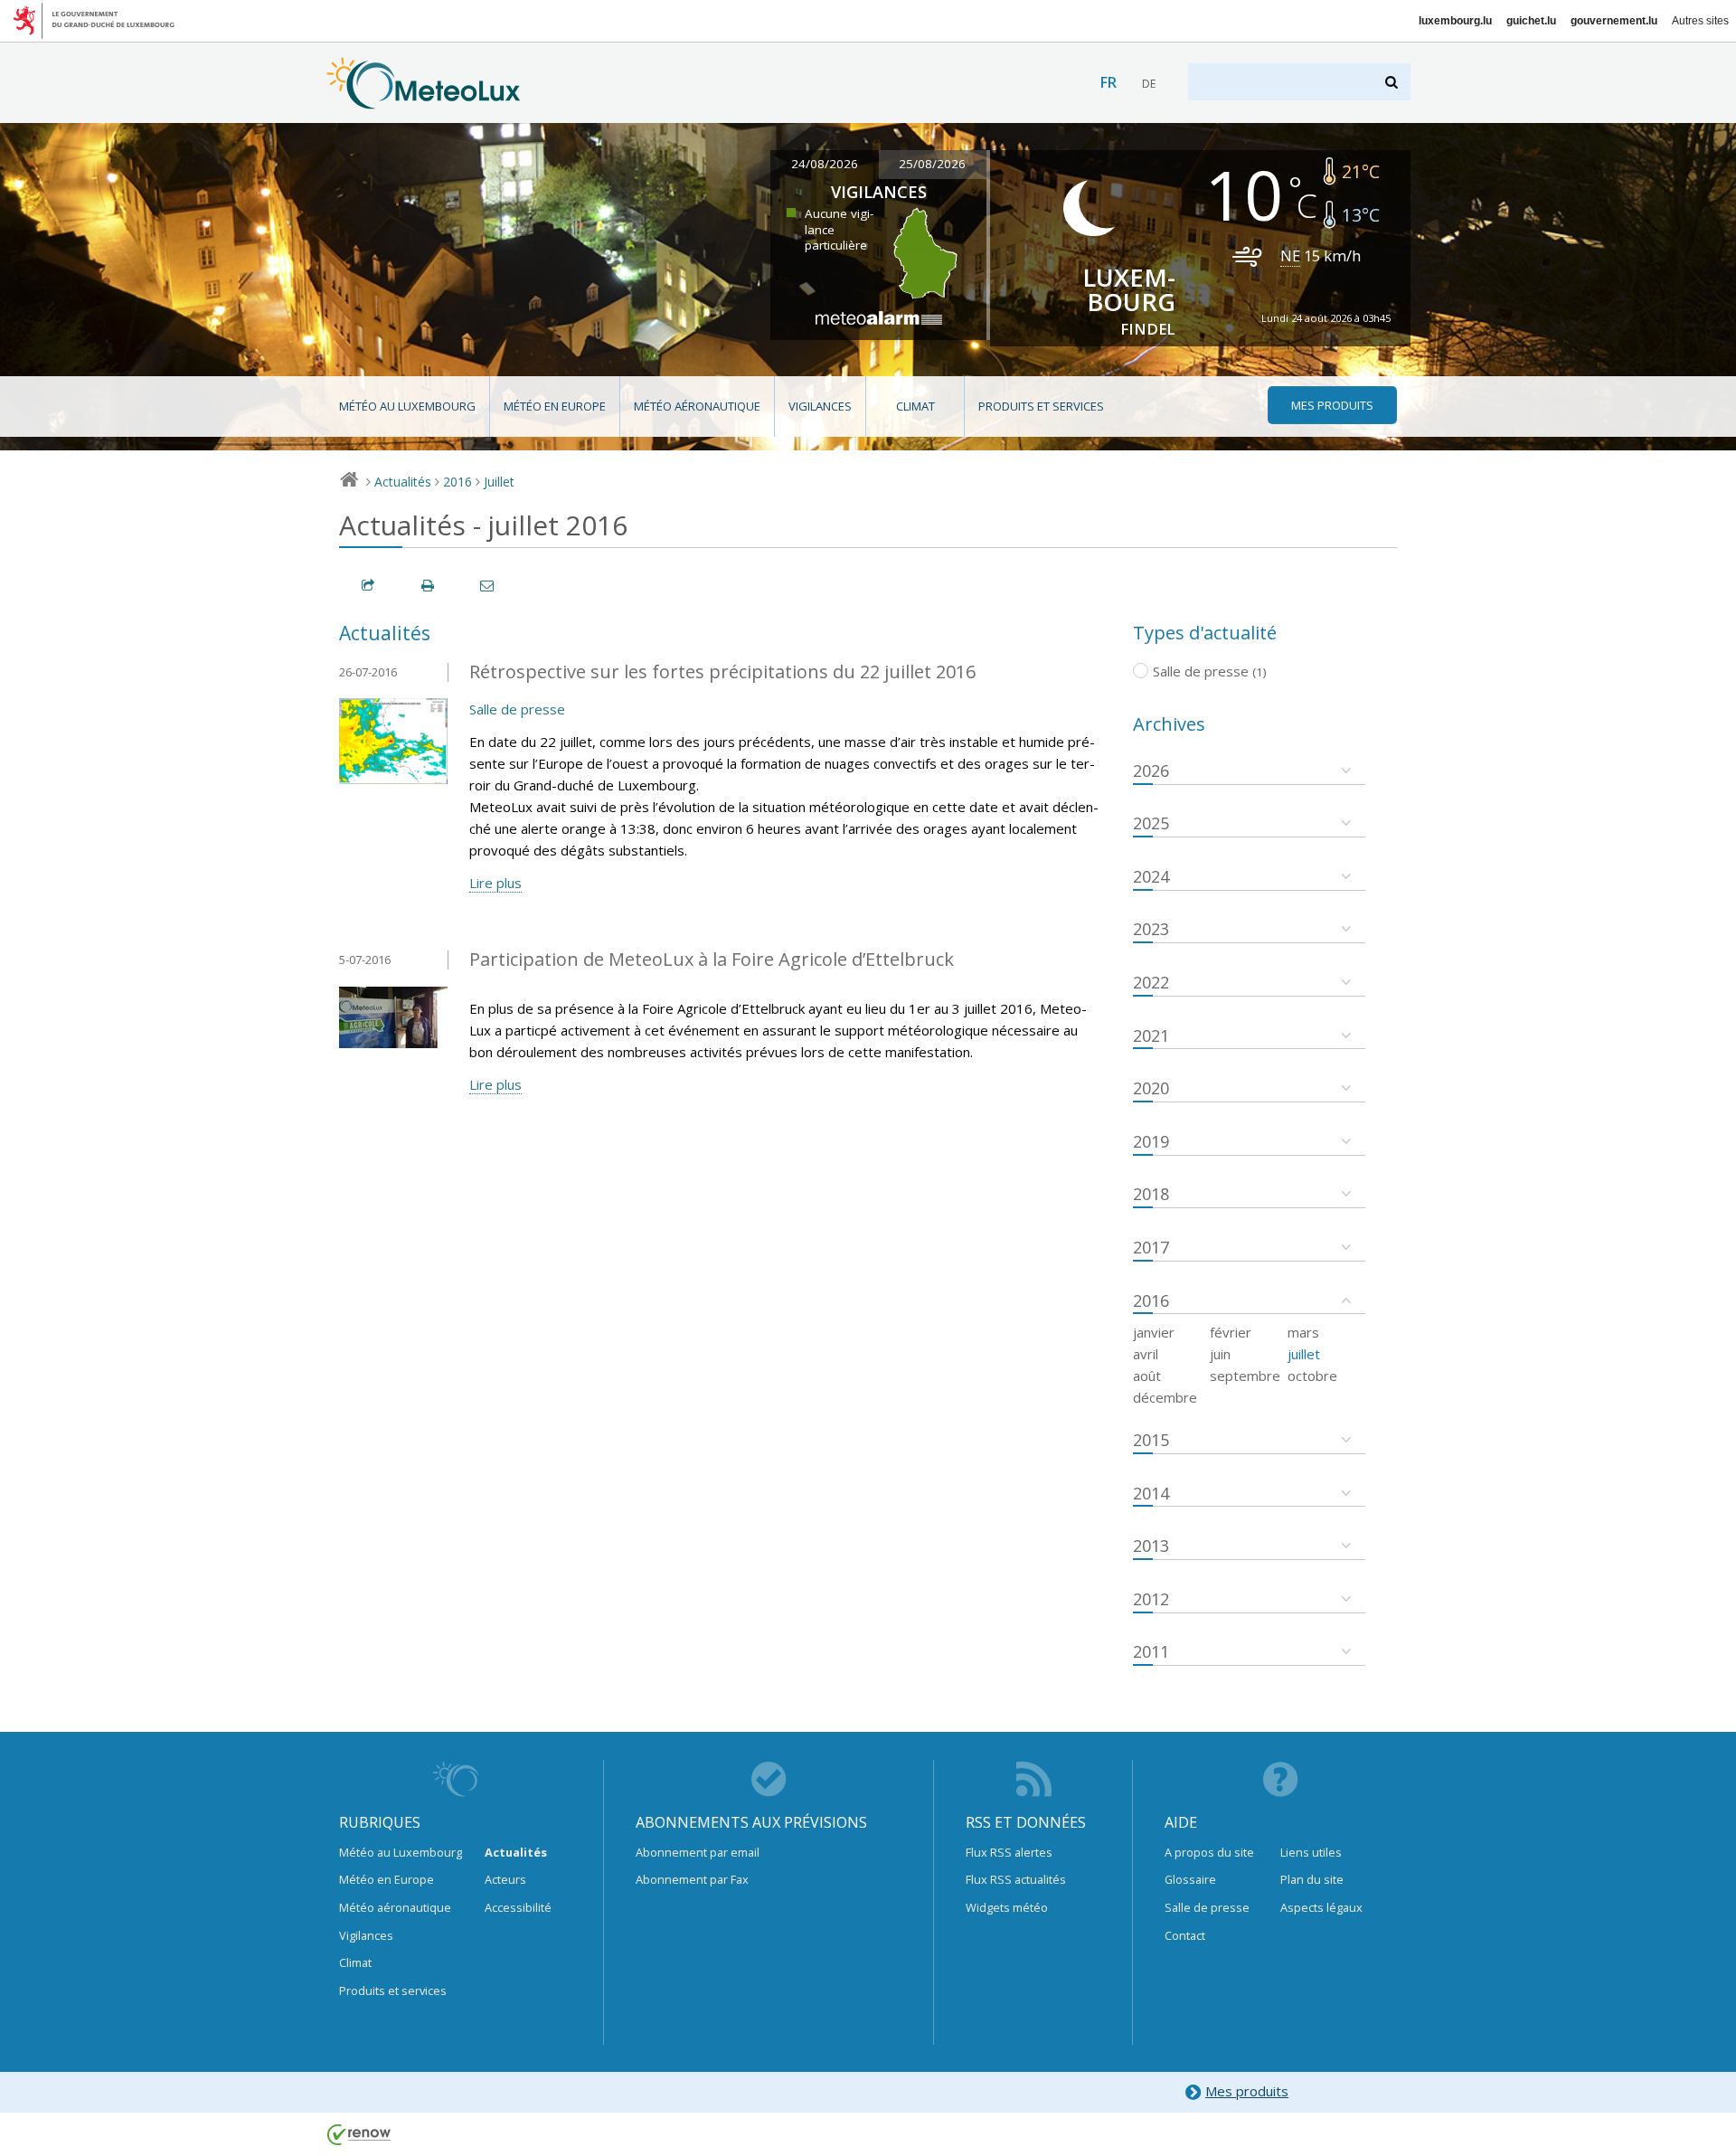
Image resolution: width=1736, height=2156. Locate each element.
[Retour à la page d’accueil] (424, 100)
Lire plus (495, 883)
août (1147, 1376)
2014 (1151, 1493)
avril (1146, 1354)
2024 (1151, 876)
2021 (1151, 1035)
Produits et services (1041, 406)
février (1231, 1332)
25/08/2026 (932, 164)
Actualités (403, 482)
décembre (1165, 1397)
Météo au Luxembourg (407, 406)
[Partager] (369, 586)
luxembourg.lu (1455, 21)
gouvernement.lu (1614, 21)
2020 (1151, 1088)
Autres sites (1700, 21)
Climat (915, 406)
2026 (1151, 771)
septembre (1245, 1376)
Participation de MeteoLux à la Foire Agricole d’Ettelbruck (712, 959)
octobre (1312, 1376)
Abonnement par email (698, 1852)
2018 (1151, 1194)
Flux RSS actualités (1016, 1879)
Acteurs (505, 1879)
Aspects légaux (1321, 1907)
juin (1220, 1354)
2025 (1151, 823)
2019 (1151, 1141)
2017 (1151, 1247)
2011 (1151, 1651)
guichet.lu (1531, 21)
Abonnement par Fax (692, 1879)
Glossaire (1190, 1879)
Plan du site (1312, 1879)
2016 (458, 482)
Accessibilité (518, 1907)
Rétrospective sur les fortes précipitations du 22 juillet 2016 (722, 671)
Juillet (499, 482)
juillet (1304, 1354)
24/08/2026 (825, 164)
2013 (1151, 1546)
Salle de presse (517, 709)
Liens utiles (1311, 1852)
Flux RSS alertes (1009, 1852)
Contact (1185, 1935)
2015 (1151, 1440)
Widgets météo (1007, 1907)
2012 (1151, 1599)
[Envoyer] (488, 586)
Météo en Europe (555, 406)
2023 (1151, 929)
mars (1303, 1332)
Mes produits (1247, 2091)
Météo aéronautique (697, 406)
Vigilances (820, 406)
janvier (1154, 1332)
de (1149, 84)
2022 (1151, 982)
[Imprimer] (429, 586)
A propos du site (1209, 1852)
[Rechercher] (1393, 82)
